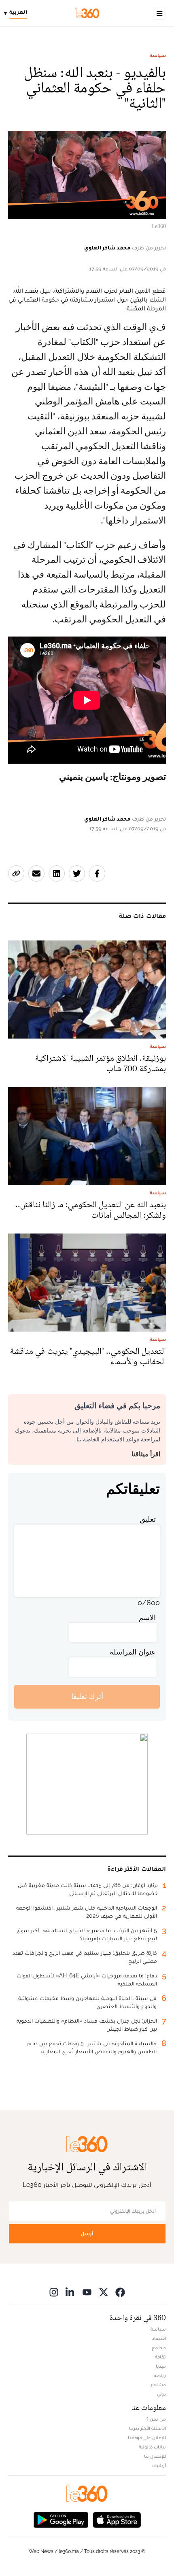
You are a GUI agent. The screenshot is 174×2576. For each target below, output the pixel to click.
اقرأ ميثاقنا (146, 1454)
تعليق (148, 1519)
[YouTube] (87, 2292)
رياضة (160, 2375)
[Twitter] (104, 2292)
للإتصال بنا (155, 2456)
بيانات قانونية (152, 2447)
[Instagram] (54, 2292)
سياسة (158, 55)
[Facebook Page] (120, 2292)
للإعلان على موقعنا (147, 2438)
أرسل (87, 2234)
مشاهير (158, 2385)
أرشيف (159, 2465)
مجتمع (159, 2348)
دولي (161, 2394)
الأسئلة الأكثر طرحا (147, 2428)
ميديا (161, 2366)
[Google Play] (61, 2519)
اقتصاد (159, 2338)
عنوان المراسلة (133, 1652)
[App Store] (117, 2519)
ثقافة (160, 2357)
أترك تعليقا (87, 1696)
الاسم (147, 1618)
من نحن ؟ (156, 2419)
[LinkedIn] (70, 2292)
